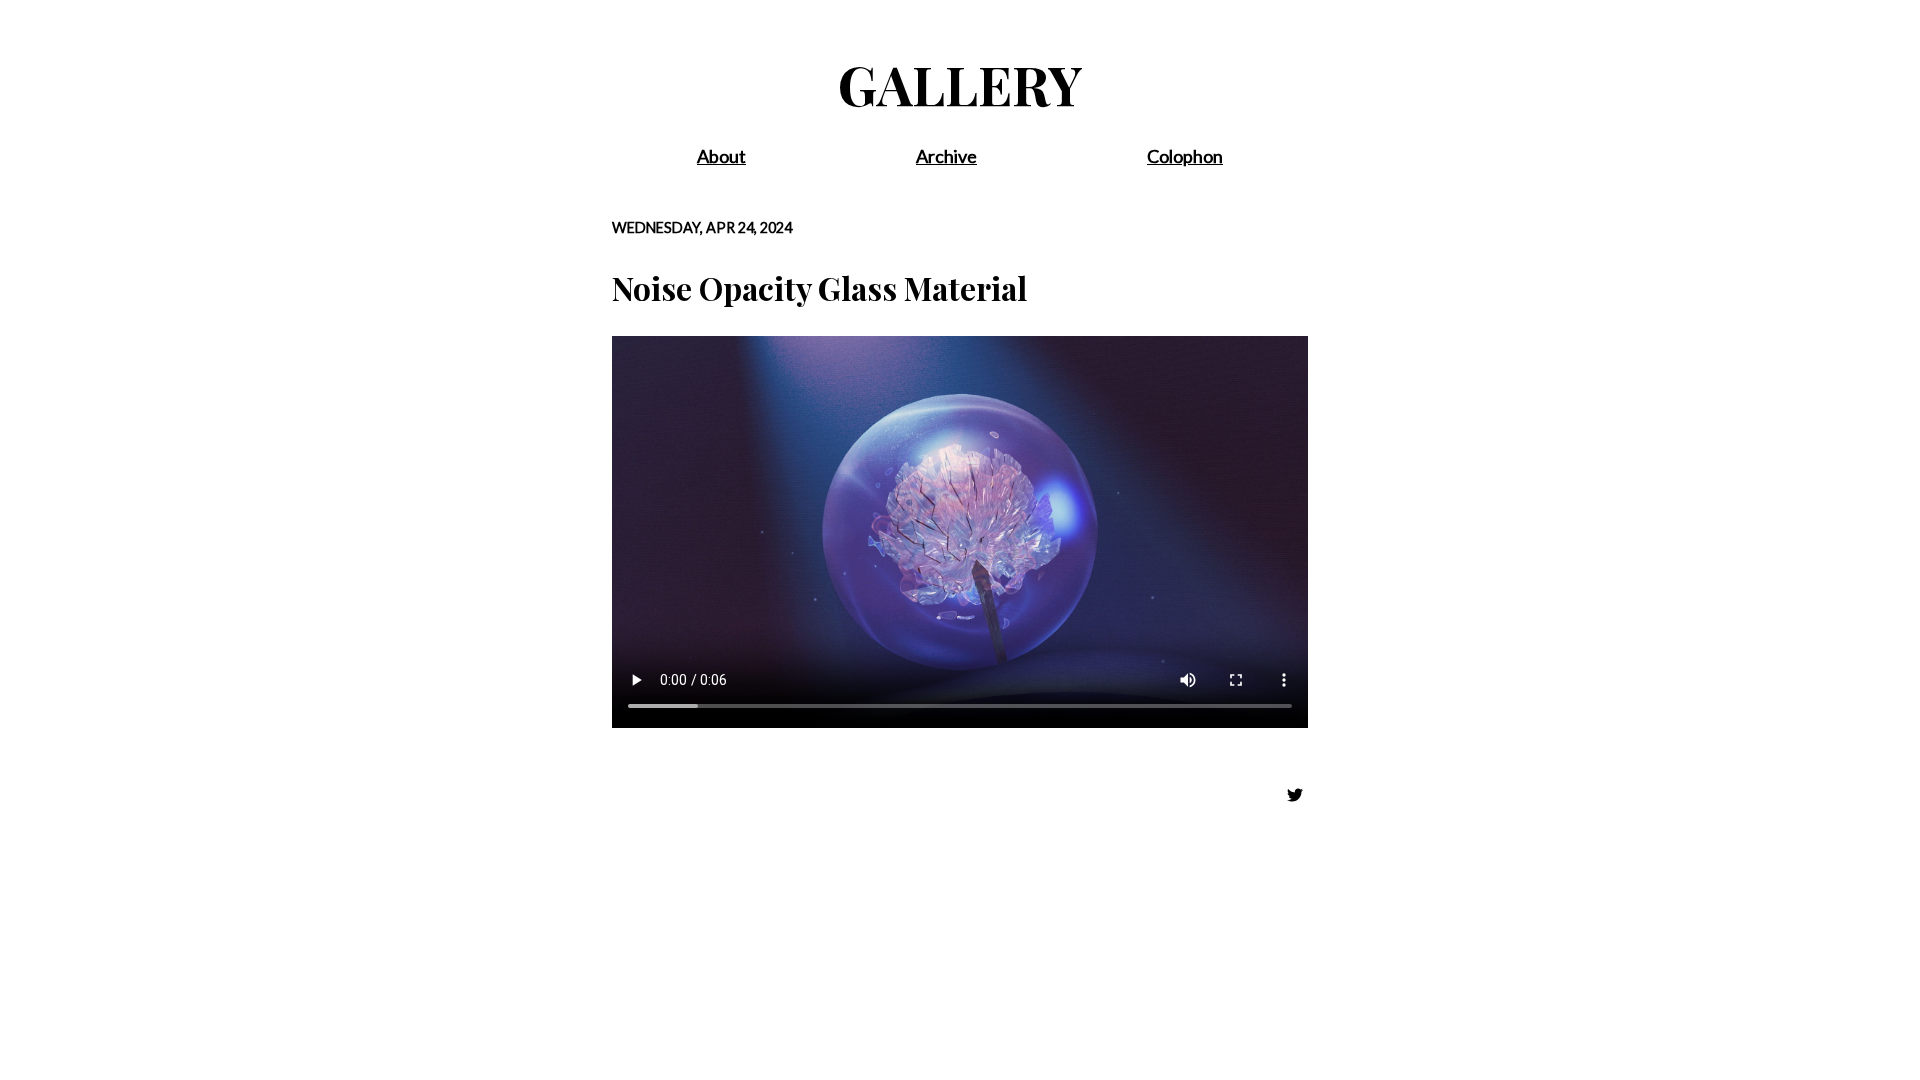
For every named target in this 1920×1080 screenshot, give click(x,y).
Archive (946, 156)
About (721, 156)
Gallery (960, 84)
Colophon (1185, 156)
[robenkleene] (1297, 795)
